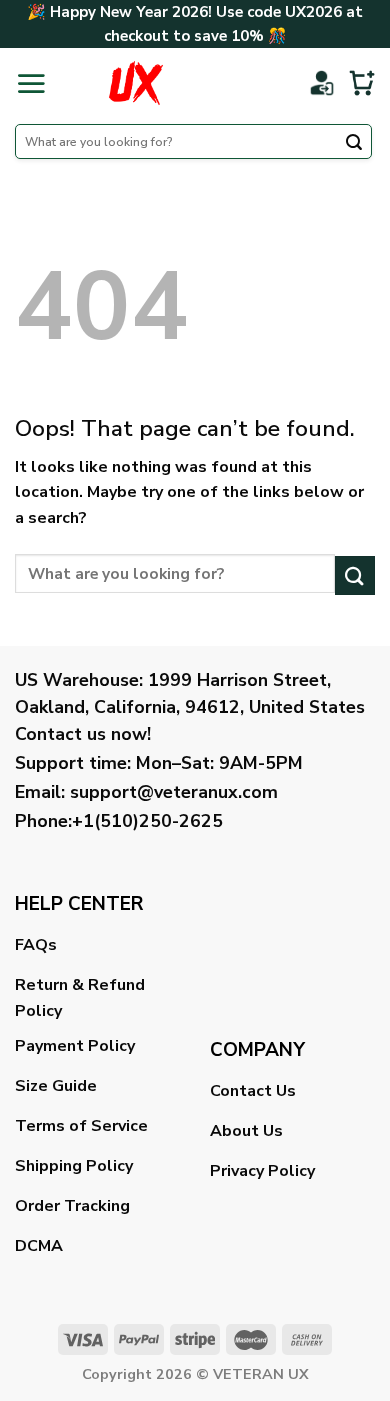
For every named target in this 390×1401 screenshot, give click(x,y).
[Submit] (354, 144)
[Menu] (31, 83)
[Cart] (362, 83)
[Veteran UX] (135, 83)
